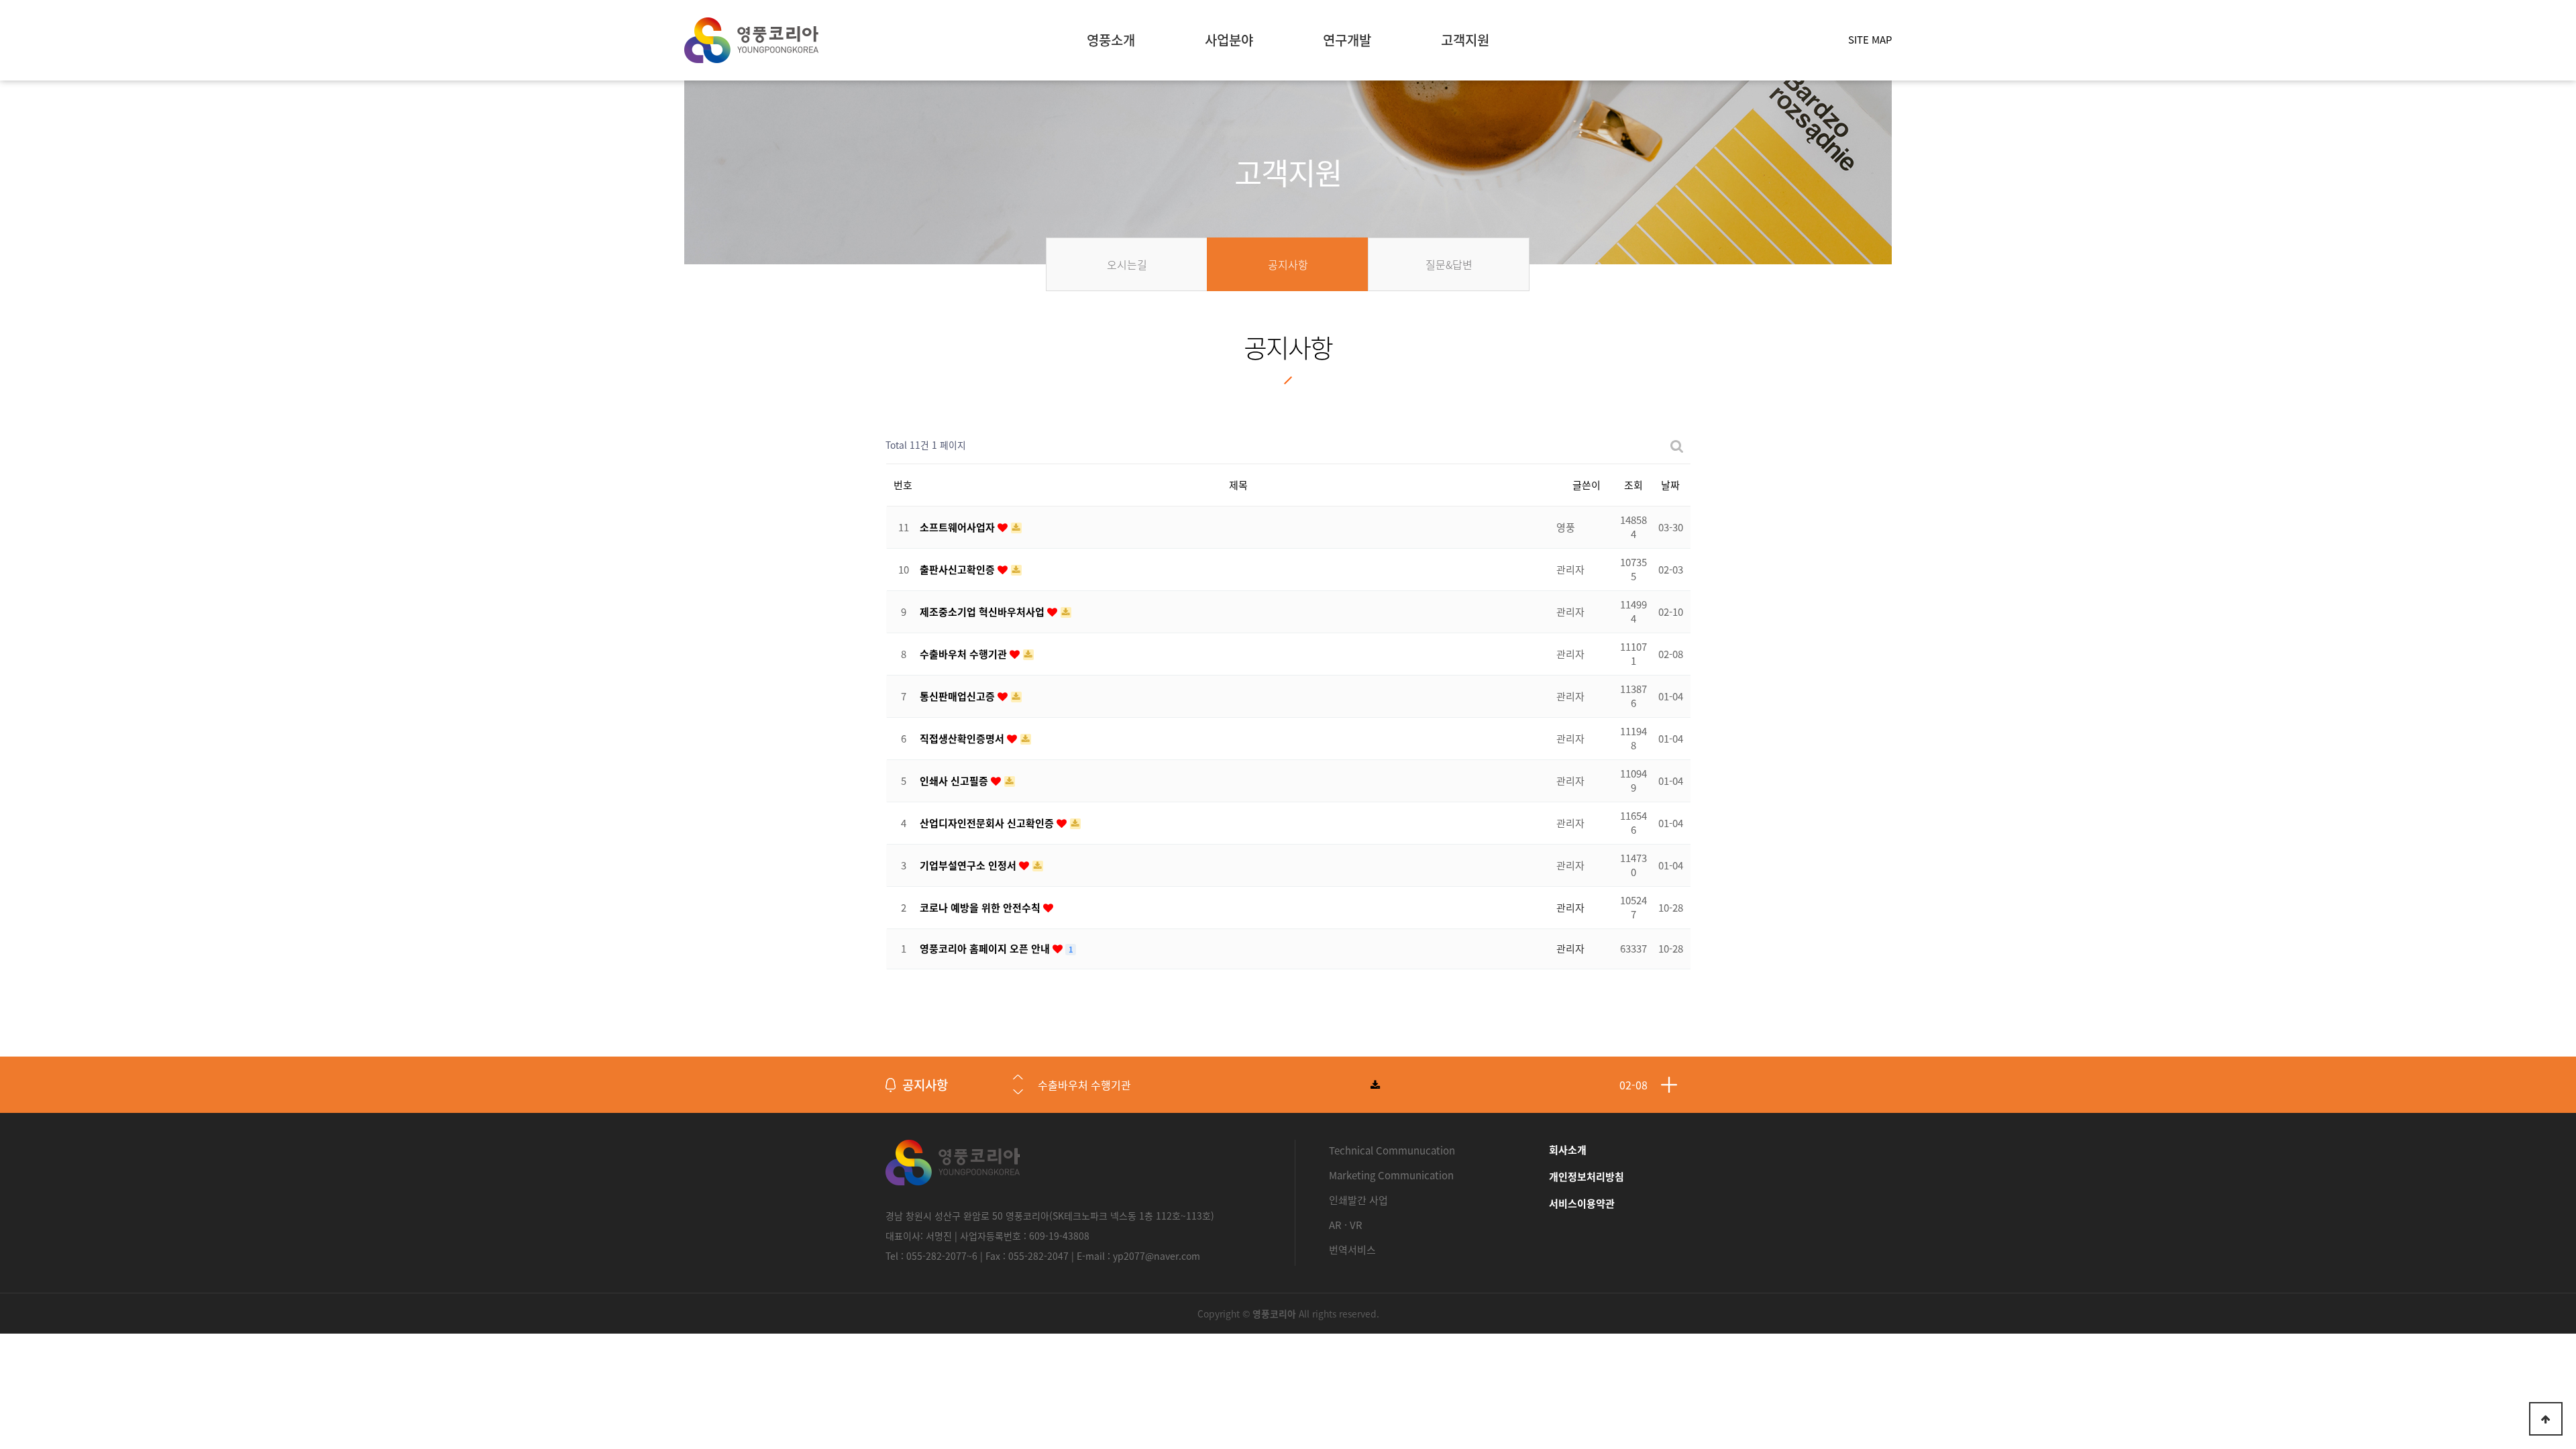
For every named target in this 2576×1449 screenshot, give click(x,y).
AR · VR (1346, 1225)
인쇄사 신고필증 (955, 781)
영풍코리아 (751, 40)
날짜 (1670, 485)
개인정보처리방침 (1587, 1177)
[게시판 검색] (1677, 445)
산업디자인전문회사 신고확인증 (988, 823)
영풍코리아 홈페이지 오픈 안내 (986, 949)
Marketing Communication (1391, 1175)
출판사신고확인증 (959, 570)
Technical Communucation (1392, 1150)
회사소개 (1568, 1150)
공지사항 (925, 1085)
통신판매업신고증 (959, 696)
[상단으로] (2546, 1419)
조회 (1633, 485)
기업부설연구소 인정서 (969, 865)
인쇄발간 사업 (1358, 1200)
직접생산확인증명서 (963, 739)
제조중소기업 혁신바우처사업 (983, 612)
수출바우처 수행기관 (965, 654)
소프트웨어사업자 (959, 527)
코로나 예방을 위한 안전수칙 (981, 908)
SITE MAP (1870, 40)
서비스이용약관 (1582, 1203)
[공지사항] (1669, 1085)
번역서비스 (1352, 1250)
